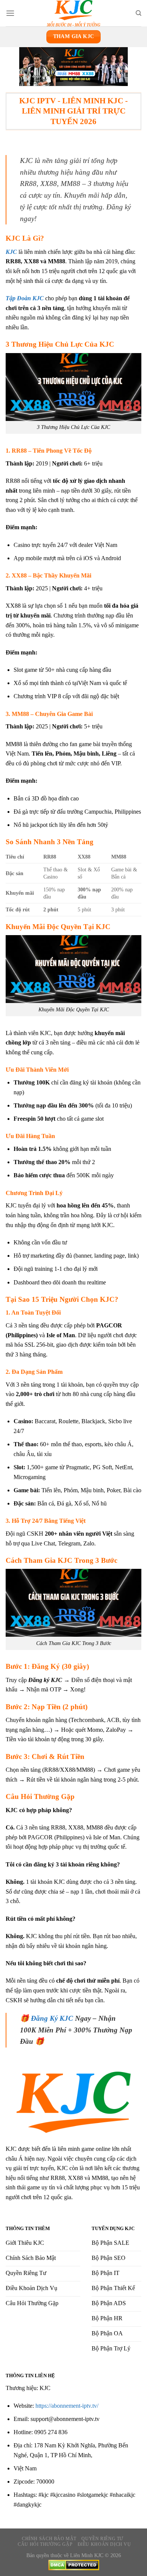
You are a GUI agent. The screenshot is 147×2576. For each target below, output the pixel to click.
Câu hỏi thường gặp (45, 2544)
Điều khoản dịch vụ (104, 2544)
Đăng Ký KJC (52, 2018)
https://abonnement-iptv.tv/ (67, 2406)
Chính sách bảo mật (49, 2539)
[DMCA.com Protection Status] (74, 2564)
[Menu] (10, 13)
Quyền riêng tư (102, 2539)
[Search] (139, 13)
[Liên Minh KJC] (73, 13)
